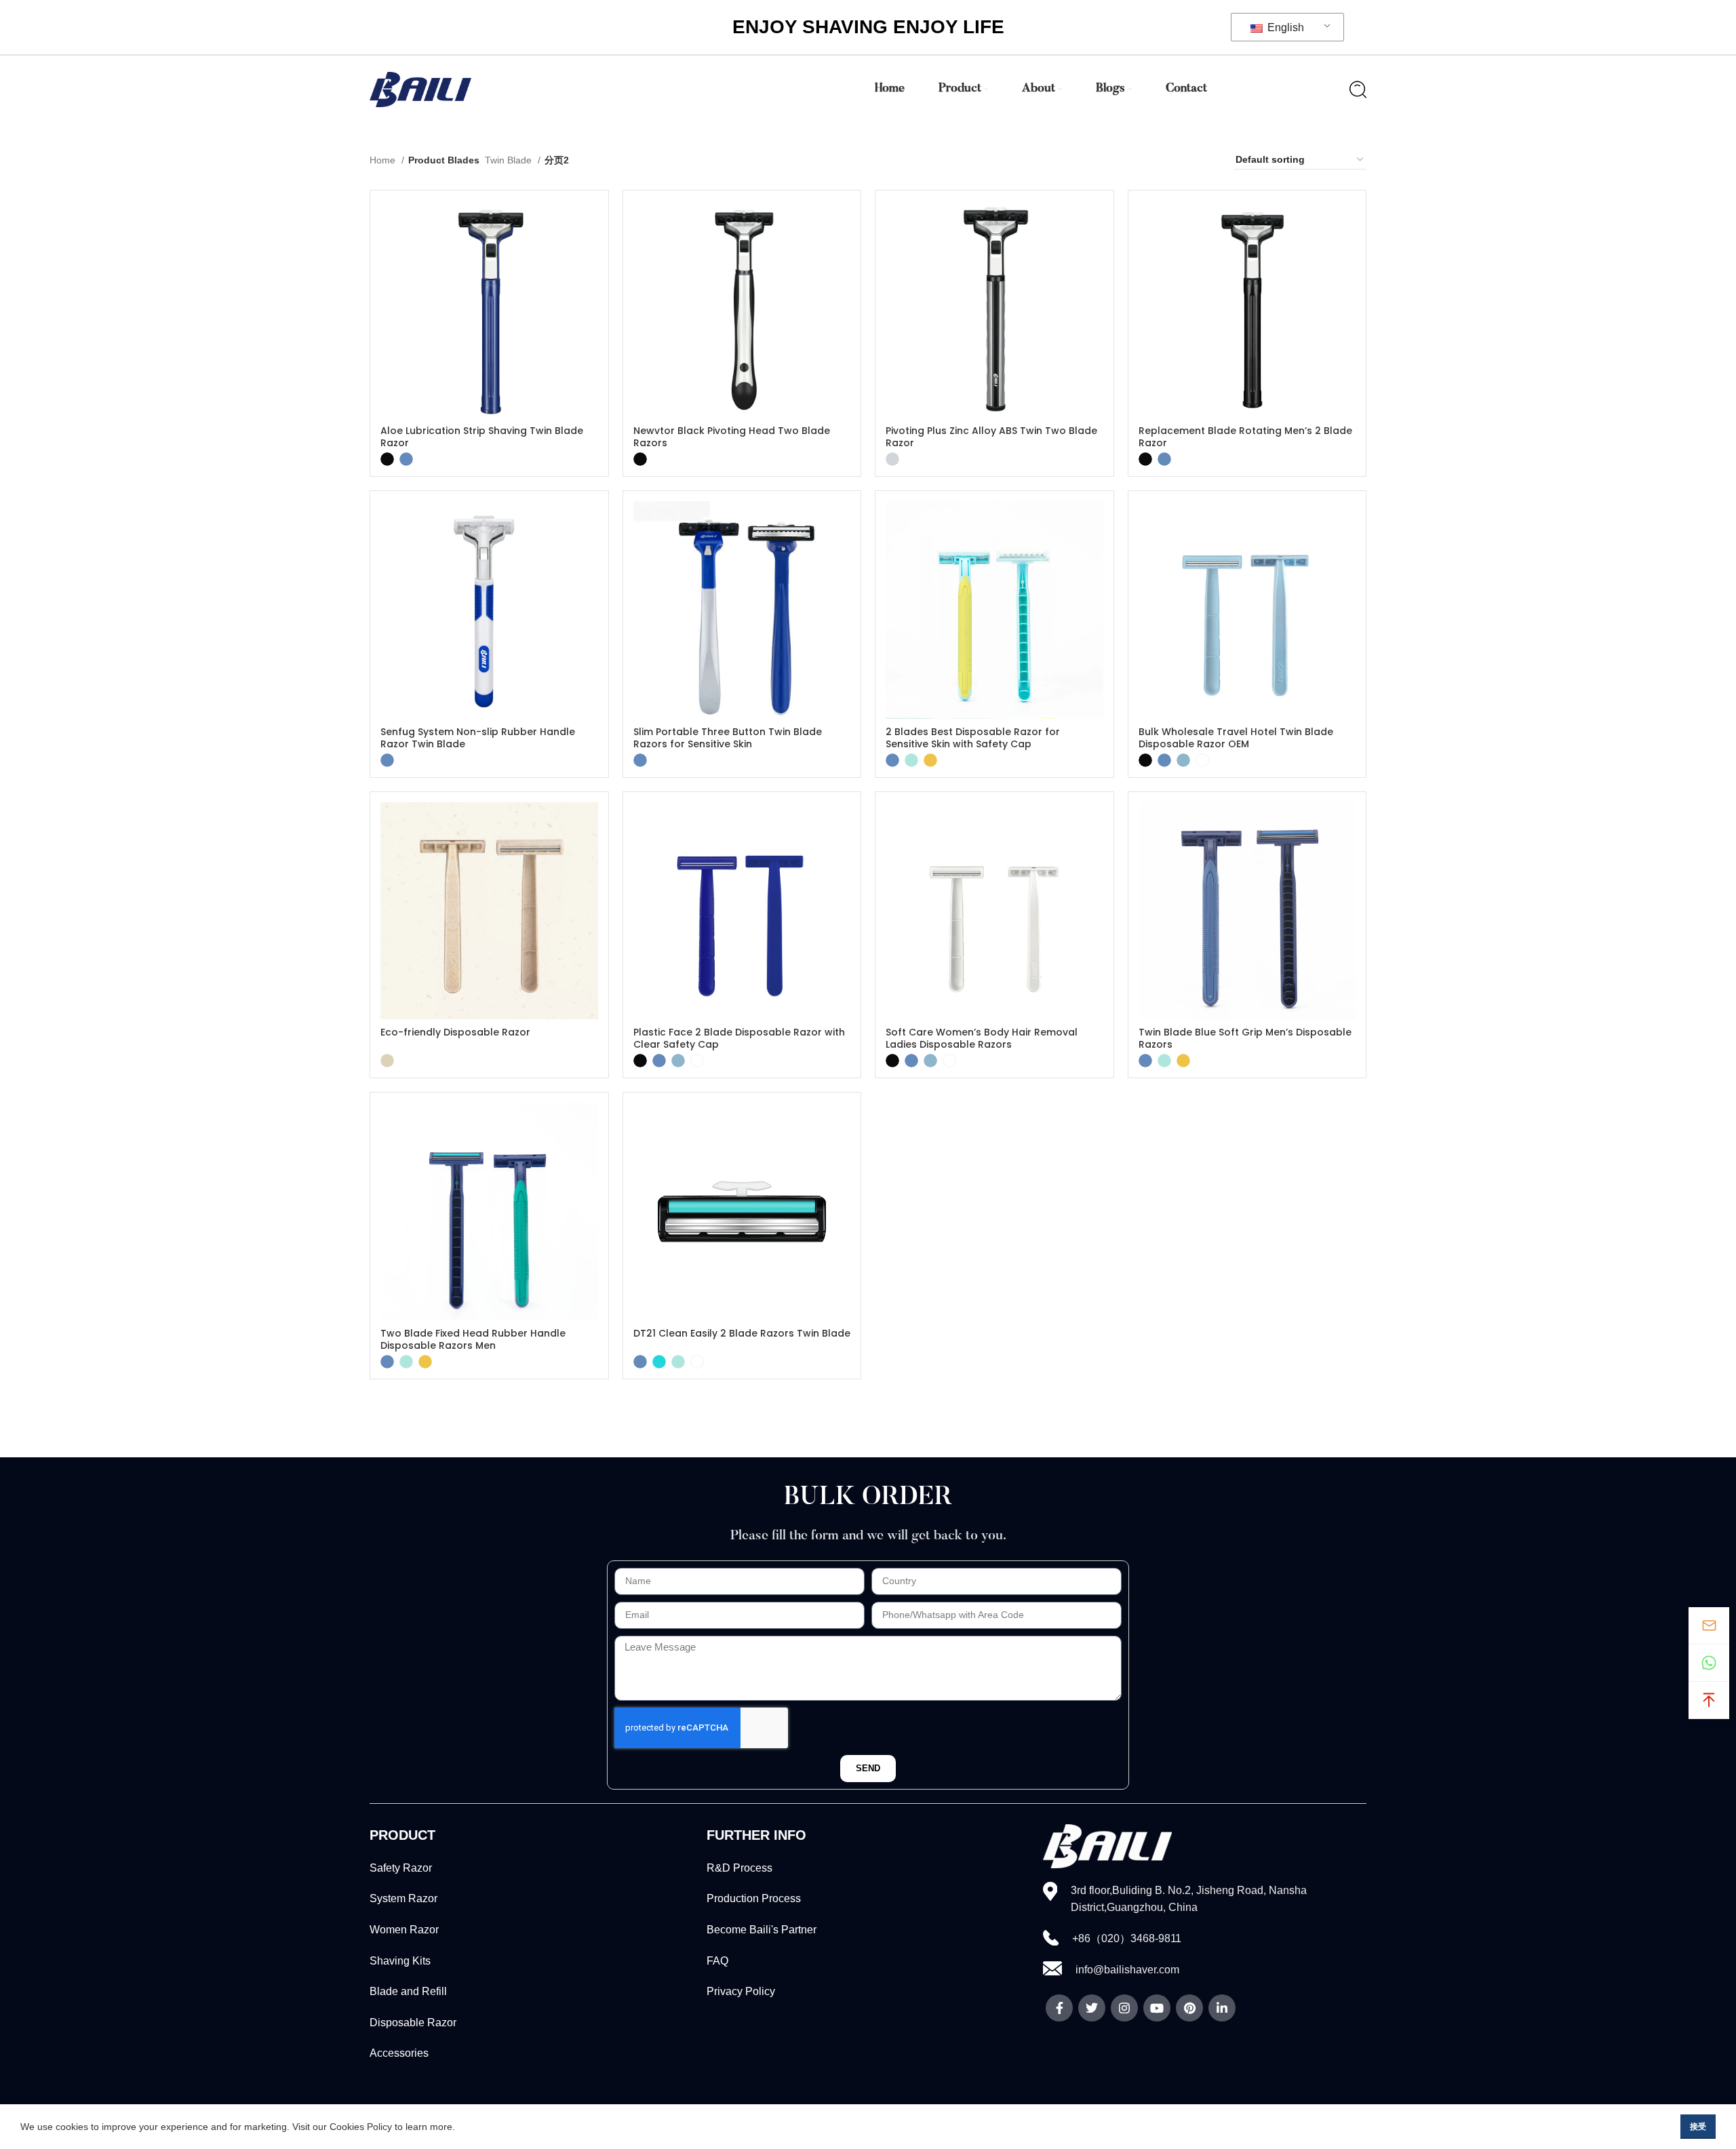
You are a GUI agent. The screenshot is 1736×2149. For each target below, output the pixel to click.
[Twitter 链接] (1092, 2008)
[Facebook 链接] (1059, 2008)
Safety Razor (401, 1868)
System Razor (403, 1898)
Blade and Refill (408, 1991)
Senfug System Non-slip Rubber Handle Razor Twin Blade (478, 738)
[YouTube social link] (1157, 2008)
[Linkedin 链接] (1222, 2008)
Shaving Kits (400, 1961)
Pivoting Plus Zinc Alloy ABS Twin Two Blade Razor (991, 437)
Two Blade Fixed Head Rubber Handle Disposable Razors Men (473, 1339)
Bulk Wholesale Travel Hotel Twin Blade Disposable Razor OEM (1236, 738)
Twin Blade (510, 160)
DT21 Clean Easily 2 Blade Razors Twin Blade (742, 1333)
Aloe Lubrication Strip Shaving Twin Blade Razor (482, 437)
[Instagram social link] (1124, 2008)
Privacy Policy (741, 1991)
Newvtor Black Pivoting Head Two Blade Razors (732, 437)
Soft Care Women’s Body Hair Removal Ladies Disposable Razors (982, 1038)
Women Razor (404, 1930)
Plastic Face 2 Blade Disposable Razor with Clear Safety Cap (739, 1038)
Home (384, 160)
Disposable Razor (413, 2023)
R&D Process (739, 1868)
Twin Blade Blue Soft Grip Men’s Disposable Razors (1245, 1038)
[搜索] (1358, 90)
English (1284, 27)
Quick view (588, 223)
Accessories (399, 2053)
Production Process (754, 1898)
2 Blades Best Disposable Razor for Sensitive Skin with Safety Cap (973, 738)
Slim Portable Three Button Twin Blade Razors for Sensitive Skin (728, 738)
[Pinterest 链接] (1189, 2008)
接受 (1698, 2127)
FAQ (717, 1961)
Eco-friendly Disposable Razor (455, 1032)
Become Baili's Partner (762, 1930)
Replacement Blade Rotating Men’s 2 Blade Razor (1245, 437)
